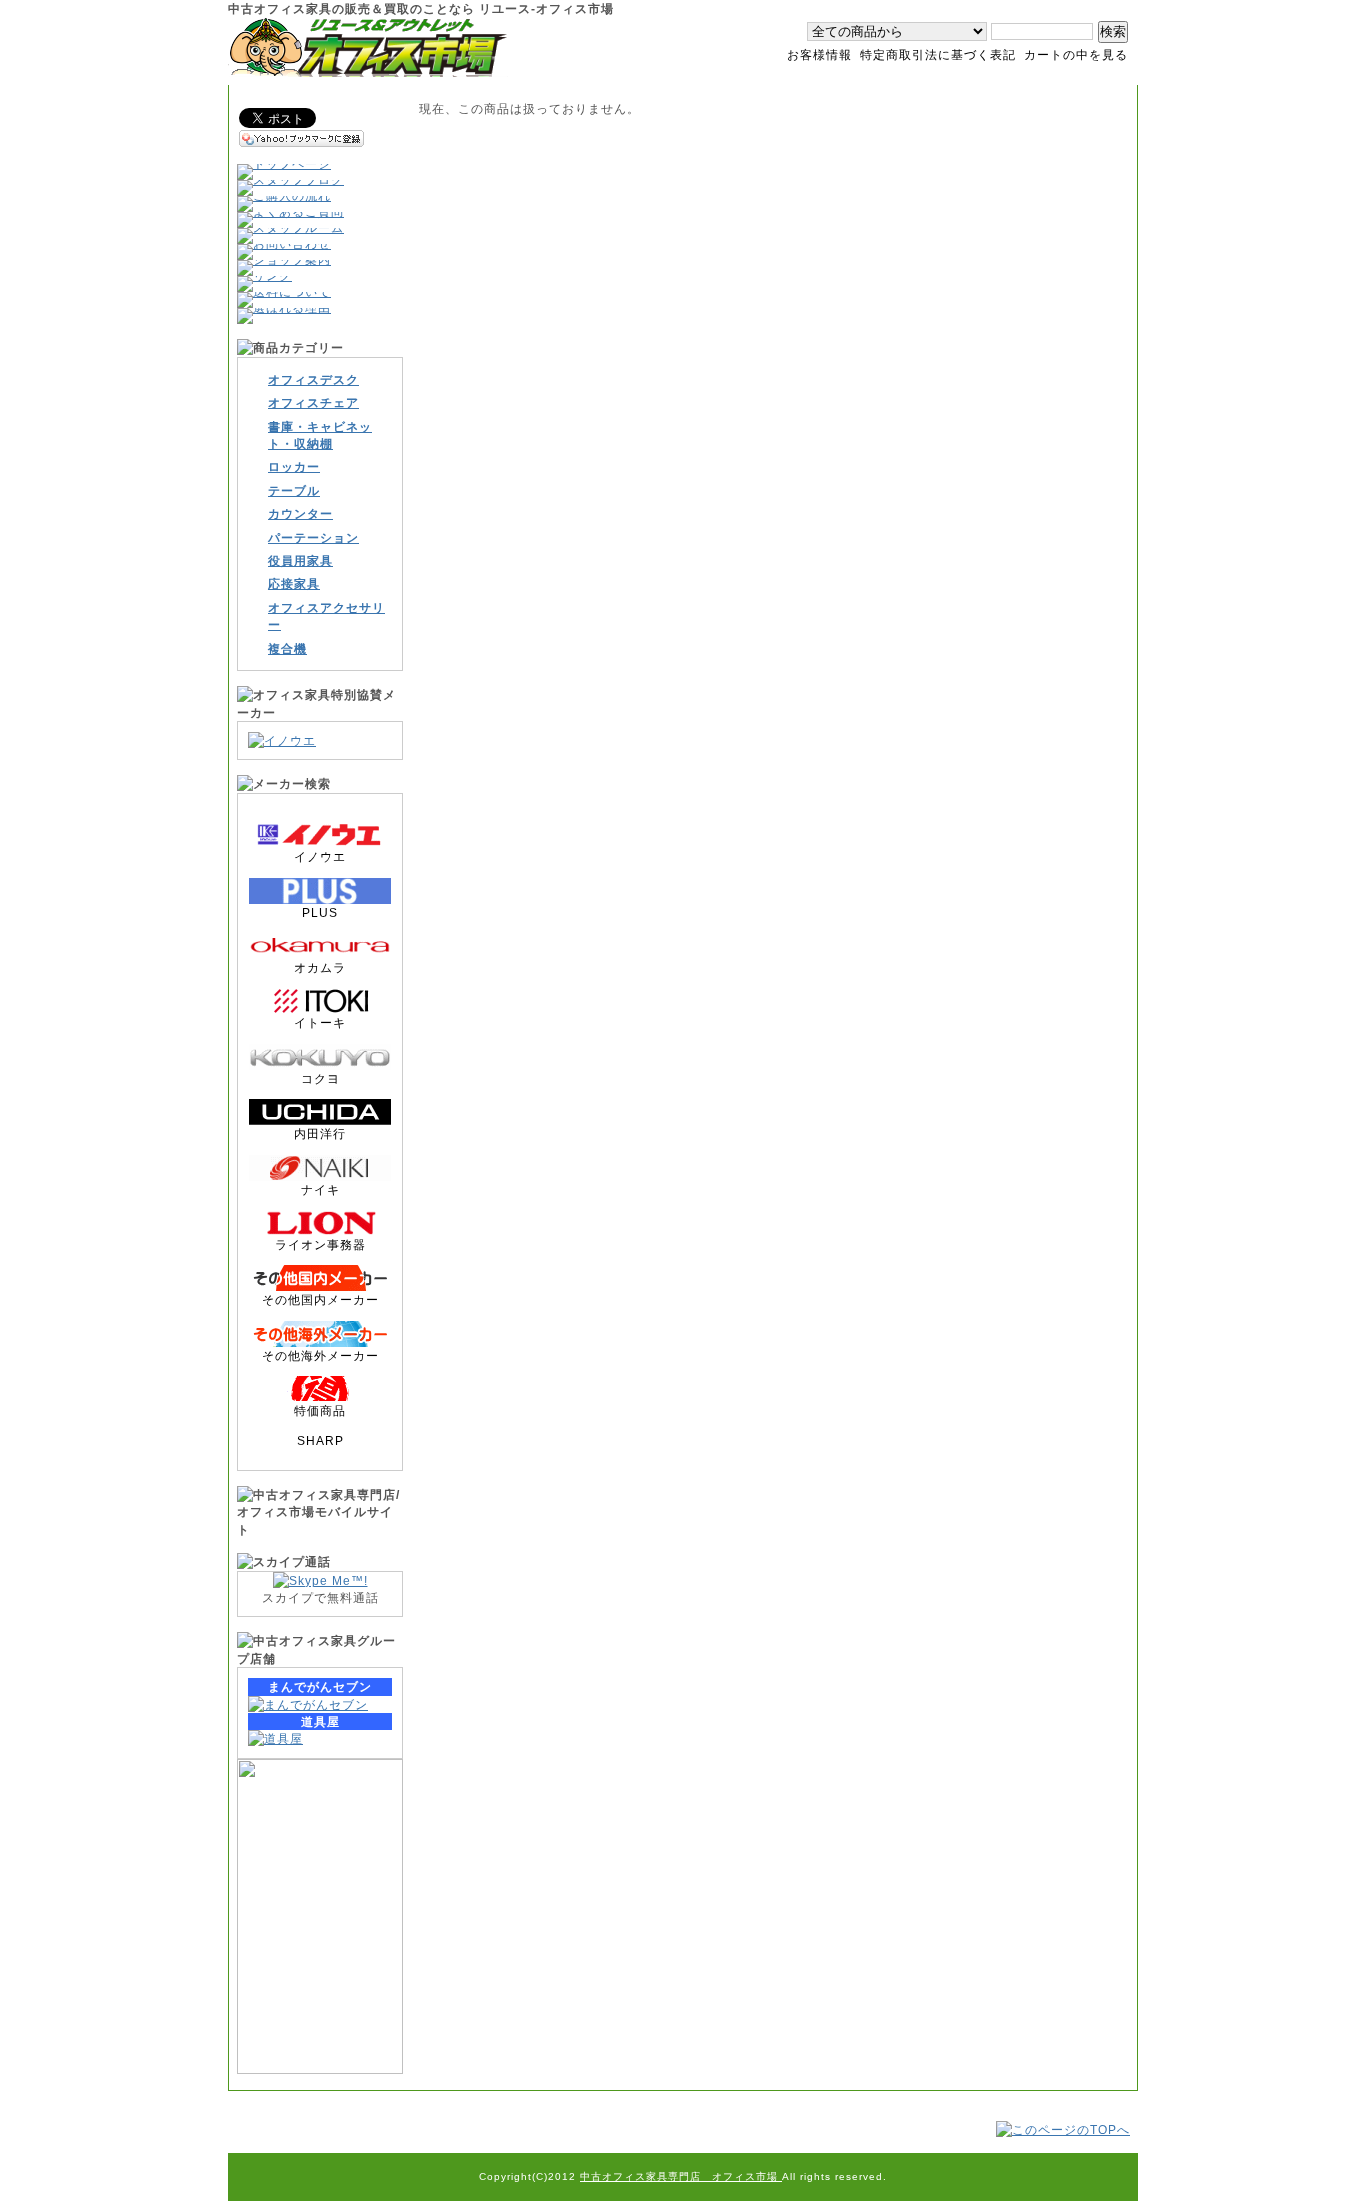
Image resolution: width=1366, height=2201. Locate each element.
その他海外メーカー (320, 1355)
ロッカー (294, 466)
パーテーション (313, 537)
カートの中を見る (1076, 54)
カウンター (300, 513)
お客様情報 (819, 54)
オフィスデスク (313, 379)
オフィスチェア (313, 402)
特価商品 (320, 1410)
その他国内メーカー (320, 1299)
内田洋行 (320, 1133)
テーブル (294, 490)
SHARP (320, 1440)
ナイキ (320, 1189)
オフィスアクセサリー (326, 616)
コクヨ (320, 1078)
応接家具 (294, 583)
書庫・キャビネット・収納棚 (320, 435)
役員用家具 (300, 560)
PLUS (320, 912)
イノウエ (320, 856)
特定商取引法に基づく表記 (938, 54)
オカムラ (320, 967)
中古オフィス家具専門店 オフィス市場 (681, 2176)
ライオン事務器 (320, 1244)
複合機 (287, 648)
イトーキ (320, 1022)
